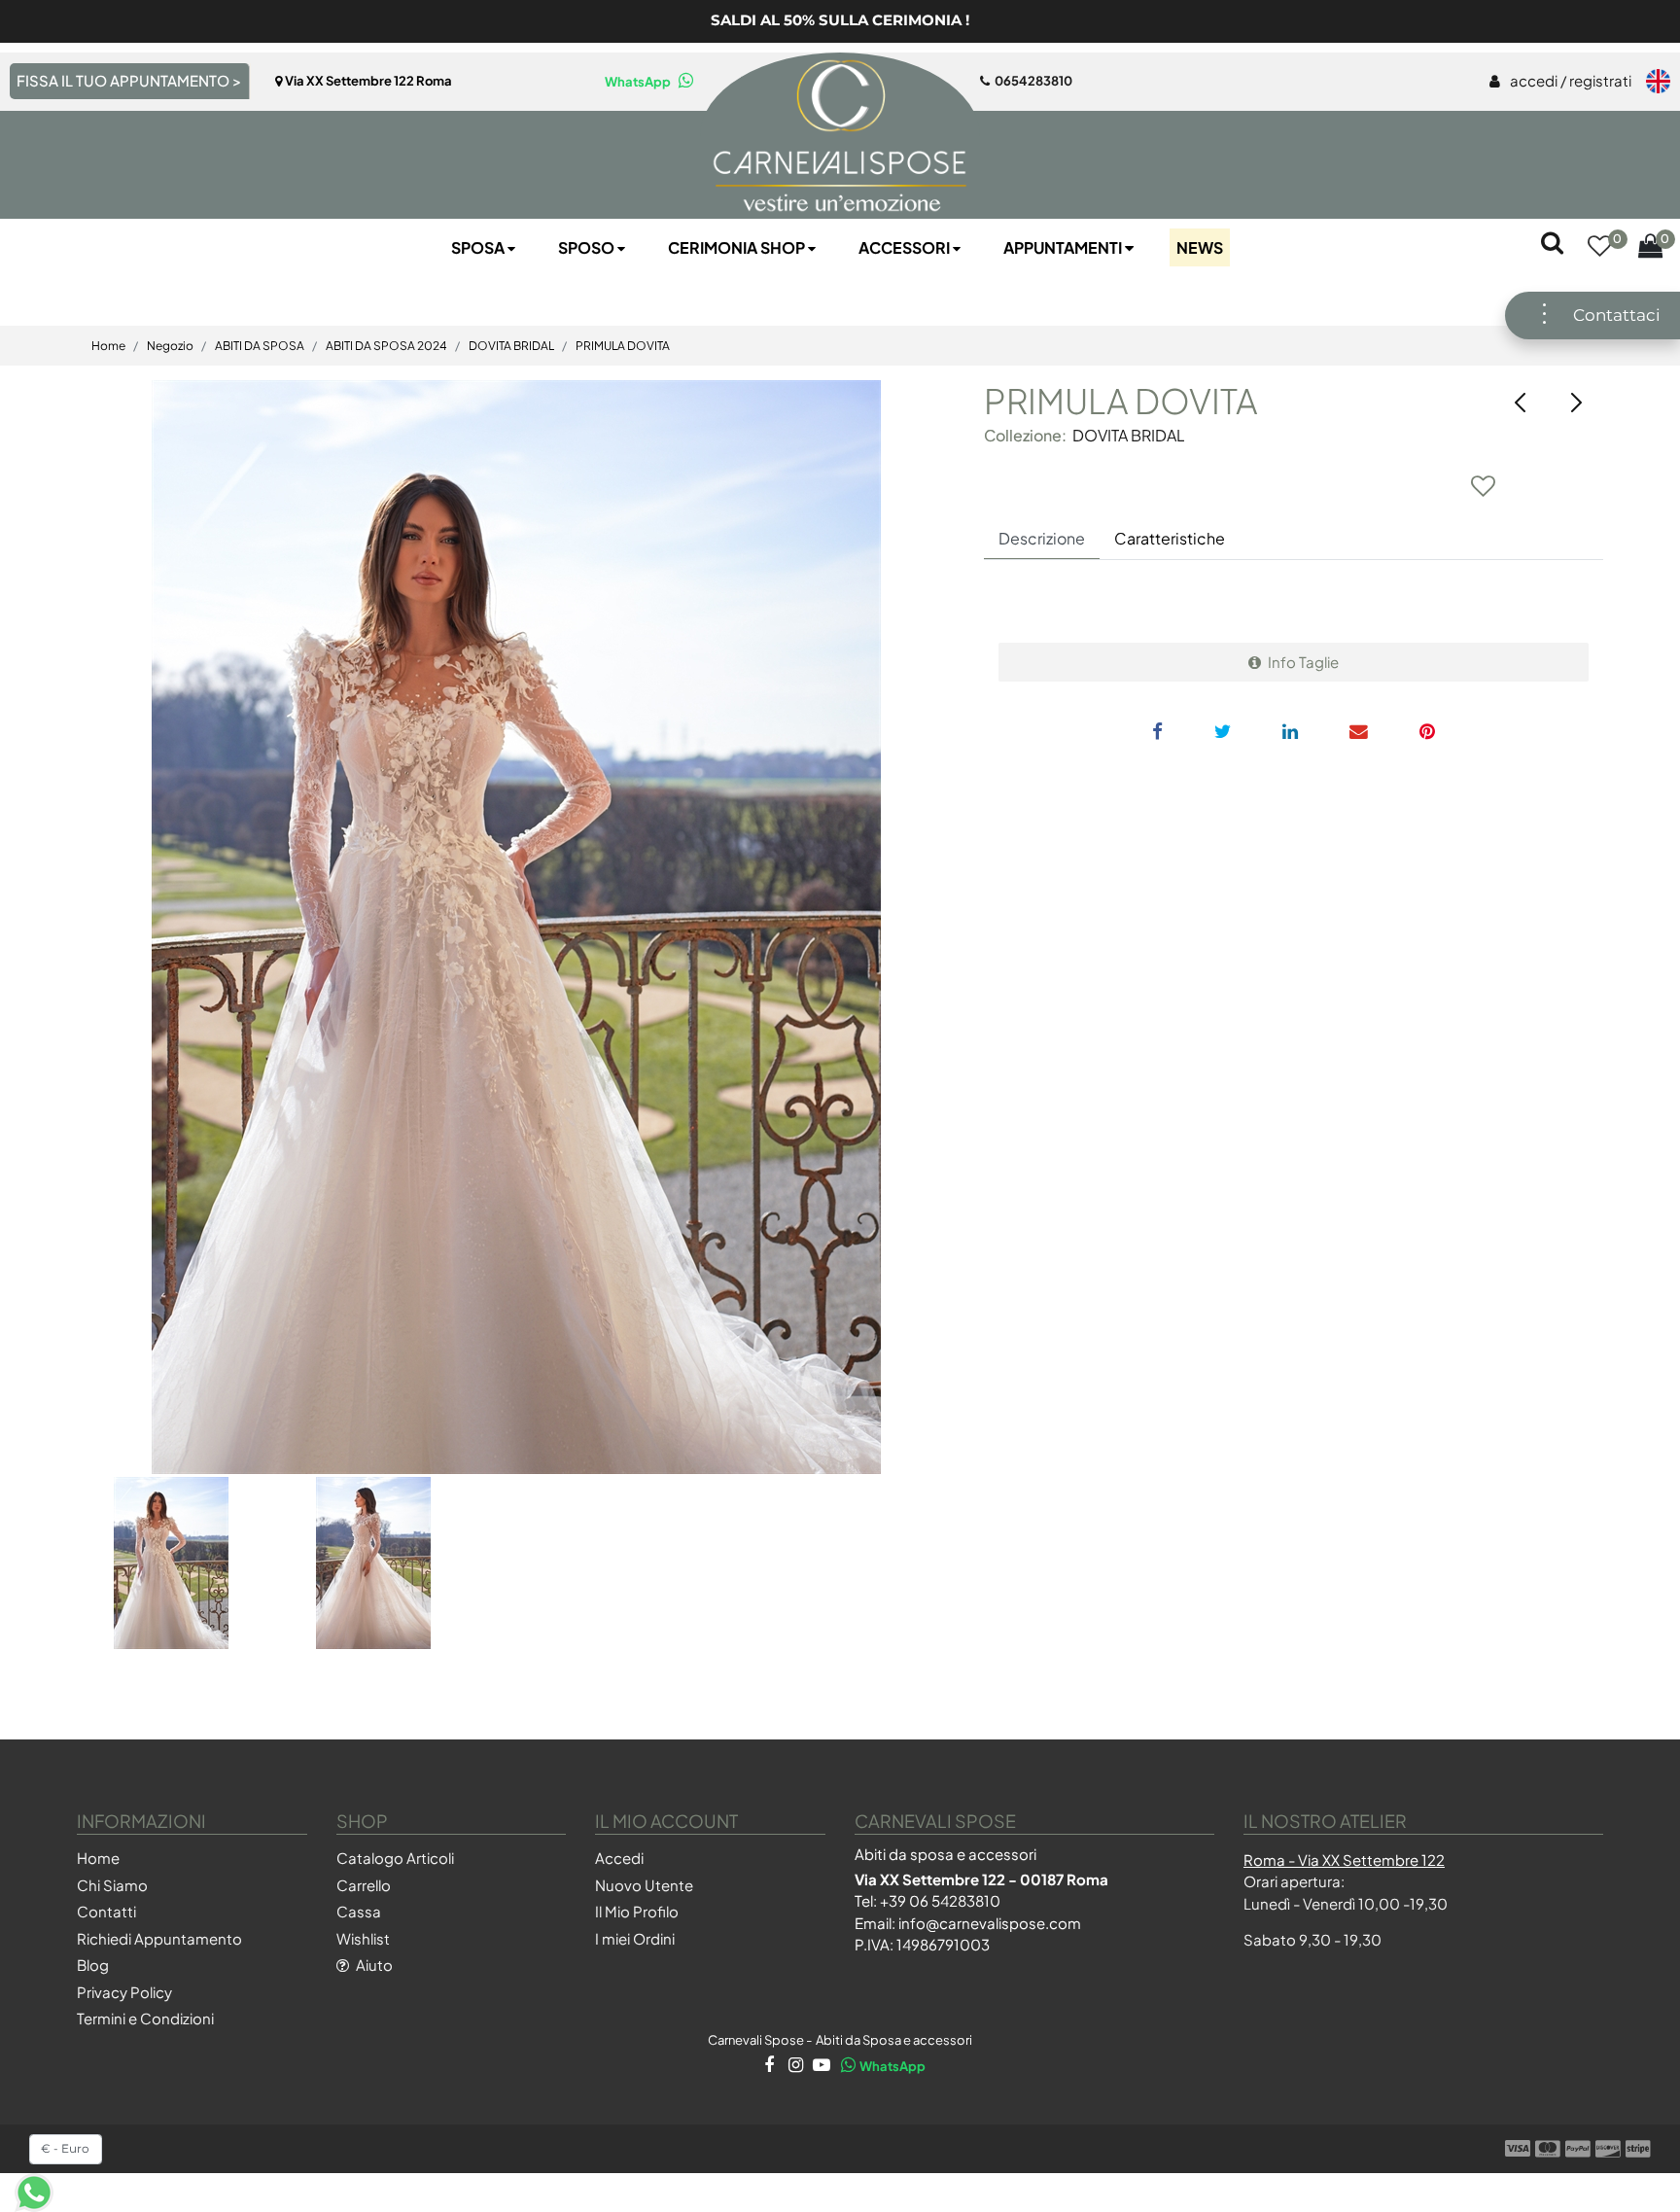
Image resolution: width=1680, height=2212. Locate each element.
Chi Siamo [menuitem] (112, 1885)
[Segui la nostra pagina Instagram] (794, 2066)
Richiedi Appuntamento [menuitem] (159, 1938)
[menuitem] (1560, 82)
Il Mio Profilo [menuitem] (637, 1911)
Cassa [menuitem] (359, 1911)
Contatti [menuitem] (106, 1911)
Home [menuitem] (98, 1858)
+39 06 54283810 (940, 1900)
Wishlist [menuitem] (363, 1938)
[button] (516, 927)
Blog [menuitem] (93, 1965)
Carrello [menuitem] (364, 1885)
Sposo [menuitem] (588, 247)
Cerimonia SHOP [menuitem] (738, 247)
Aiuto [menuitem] (373, 1965)
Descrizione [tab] (1042, 538)
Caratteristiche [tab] (1170, 538)
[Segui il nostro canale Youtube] (820, 2066)
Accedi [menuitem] (619, 1858)
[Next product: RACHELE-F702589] (1575, 402)
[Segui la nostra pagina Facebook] (768, 2066)
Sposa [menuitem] (479, 247)
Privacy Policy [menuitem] (124, 1992)
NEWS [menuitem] (1200, 247)
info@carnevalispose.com (990, 1923)
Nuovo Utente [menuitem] (644, 1885)
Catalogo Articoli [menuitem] (395, 1858)
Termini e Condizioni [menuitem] (145, 2018)
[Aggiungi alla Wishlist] (1484, 485)
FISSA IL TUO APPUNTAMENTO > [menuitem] (129, 80)
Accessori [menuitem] (906, 247)
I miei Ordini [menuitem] (635, 1938)
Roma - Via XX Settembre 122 (1344, 1860)
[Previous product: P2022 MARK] (1521, 402)
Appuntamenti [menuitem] (1064, 247)
